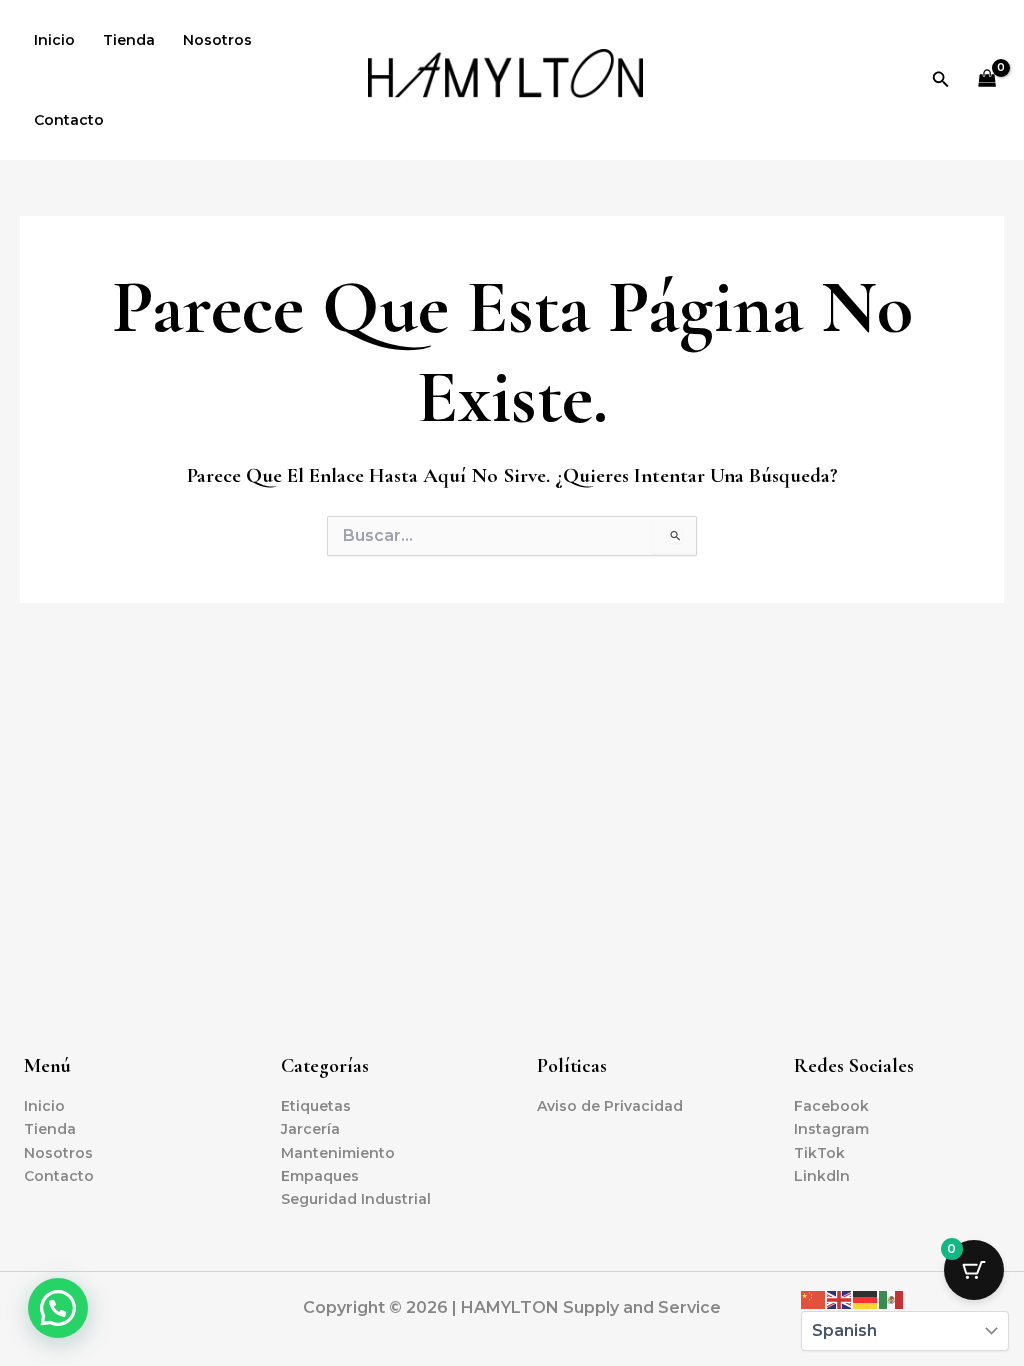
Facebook (831, 1106)
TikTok (819, 1153)
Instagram (831, 1129)
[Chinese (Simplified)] (814, 1299)
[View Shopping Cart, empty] (987, 80)
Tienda (129, 40)
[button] (941, 80)
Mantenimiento (338, 1153)
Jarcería (310, 1129)
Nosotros (217, 40)
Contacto (69, 120)
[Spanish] (892, 1299)
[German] (866, 1299)
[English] (840, 1299)
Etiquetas (316, 1106)
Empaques (320, 1176)
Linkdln (822, 1176)
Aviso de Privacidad (610, 1106)
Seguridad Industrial (356, 1199)
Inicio (54, 40)
